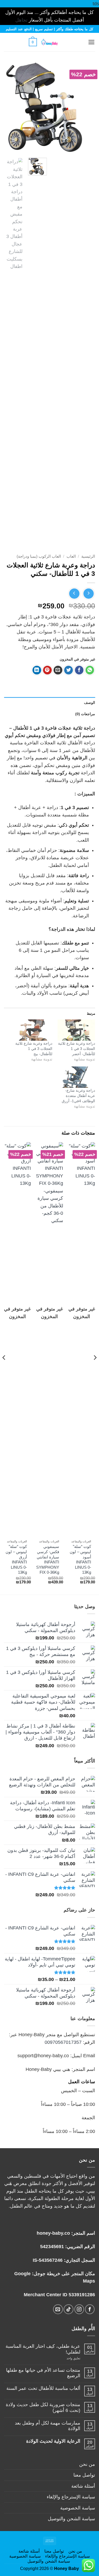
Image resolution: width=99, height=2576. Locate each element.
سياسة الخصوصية (78, 2508)
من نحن (87, 2464)
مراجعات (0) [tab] (85, 714)
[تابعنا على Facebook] (90, 2309)
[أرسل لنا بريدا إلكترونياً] (58, 2309)
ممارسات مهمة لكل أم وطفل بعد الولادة (48, 2426)
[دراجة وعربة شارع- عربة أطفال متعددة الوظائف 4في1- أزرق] (76, 1077)
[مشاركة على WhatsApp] (90, 670)
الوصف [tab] (89, 703)
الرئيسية (88, 556)
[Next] (9, 107)
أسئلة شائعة (83, 2486)
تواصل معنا (84, 2475)
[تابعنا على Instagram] (79, 2309)
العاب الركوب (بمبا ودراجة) (39, 556)
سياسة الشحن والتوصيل (71, 2519)
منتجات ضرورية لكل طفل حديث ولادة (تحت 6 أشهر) (43, 2407)
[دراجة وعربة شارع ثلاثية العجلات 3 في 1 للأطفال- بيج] (33, 1030)
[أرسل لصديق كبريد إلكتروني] (58, 670)
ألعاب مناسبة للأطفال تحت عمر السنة (43, 2388)
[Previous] (87, 107)
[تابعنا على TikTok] (69, 2309)
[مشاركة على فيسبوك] (79, 670)
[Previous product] (74, 594)
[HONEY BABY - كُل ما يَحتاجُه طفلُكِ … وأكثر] (49, 42)
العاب (71, 556)
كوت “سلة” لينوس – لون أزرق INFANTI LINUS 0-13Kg (16, 1559)
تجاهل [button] (21, 20)
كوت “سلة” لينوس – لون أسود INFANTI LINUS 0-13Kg (80, 1559)
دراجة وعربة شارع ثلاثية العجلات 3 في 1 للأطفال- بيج (34, 1049)
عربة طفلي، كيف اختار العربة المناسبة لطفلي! (43, 2349)
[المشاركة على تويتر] (69, 670)
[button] (79, 42)
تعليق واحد (68, 2358)
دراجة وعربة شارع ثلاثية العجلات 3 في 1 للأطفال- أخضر (77, 1049)
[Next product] (89, 594)
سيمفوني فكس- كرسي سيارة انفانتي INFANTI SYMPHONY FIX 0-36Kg (48, 1559)
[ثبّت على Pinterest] (47, 670)
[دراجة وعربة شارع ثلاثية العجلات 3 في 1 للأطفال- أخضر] (76, 1030)
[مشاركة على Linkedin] (37, 670)
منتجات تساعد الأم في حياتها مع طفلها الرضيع (43, 2373)
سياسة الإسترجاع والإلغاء (71, 2497)
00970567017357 (63, 2042)
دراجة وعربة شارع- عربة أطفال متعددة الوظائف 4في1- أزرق (78, 1096)
